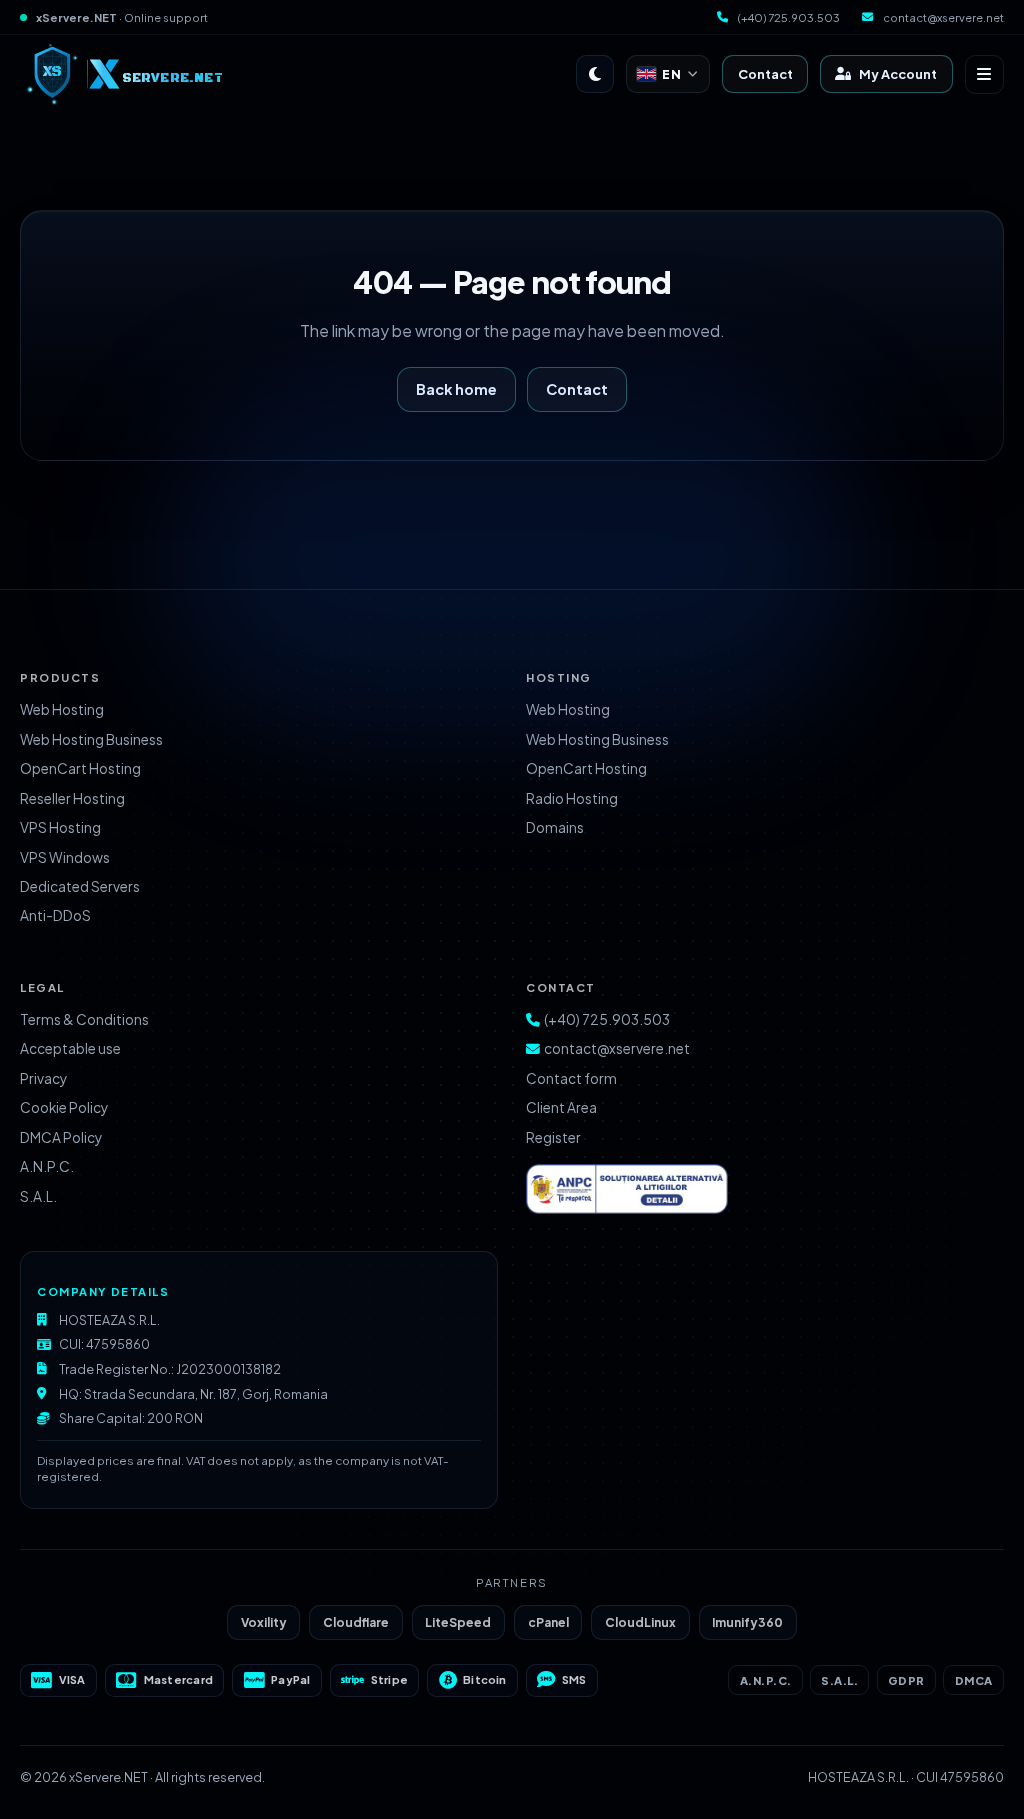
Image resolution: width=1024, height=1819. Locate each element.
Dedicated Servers (80, 886)
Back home (456, 389)
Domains (555, 827)
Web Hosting (62, 709)
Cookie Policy (64, 1107)
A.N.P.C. (47, 1166)
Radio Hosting (572, 798)
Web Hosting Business (91, 739)
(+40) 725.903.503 (789, 17)
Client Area (561, 1107)
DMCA (974, 1680)
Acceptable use (70, 1048)
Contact (765, 74)
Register (553, 1137)
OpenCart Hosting (80, 768)
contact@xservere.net (943, 17)
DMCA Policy (61, 1137)
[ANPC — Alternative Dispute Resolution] (651, 1189)
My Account (898, 74)
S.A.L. (38, 1196)
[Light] (595, 74)
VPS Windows (65, 857)
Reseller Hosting (72, 798)
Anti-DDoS (55, 915)
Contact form (571, 1078)
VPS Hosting (60, 827)
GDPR (906, 1680)
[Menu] (984, 74)
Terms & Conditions (84, 1019)
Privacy (43, 1078)
